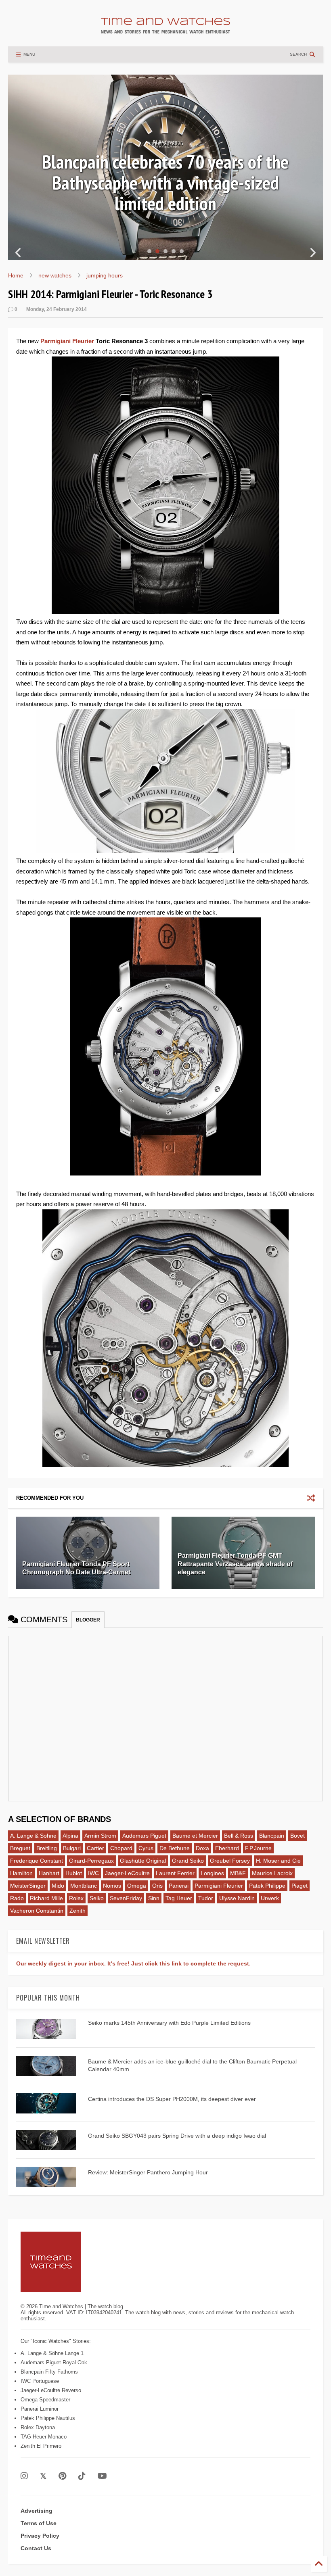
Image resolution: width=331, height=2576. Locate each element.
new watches (55, 275)
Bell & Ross (239, 1836)
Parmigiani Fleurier (67, 341)
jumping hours (105, 275)
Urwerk (270, 1898)
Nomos (112, 1886)
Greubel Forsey (230, 1861)
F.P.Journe (258, 1848)
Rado (17, 1898)
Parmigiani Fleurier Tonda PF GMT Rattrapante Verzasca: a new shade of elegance (235, 1564)
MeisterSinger (28, 1886)
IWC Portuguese (40, 2381)
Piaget (300, 1886)
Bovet (297, 1836)
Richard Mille (46, 1898)
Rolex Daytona (38, 2427)
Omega (137, 1886)
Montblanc (84, 1886)
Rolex (76, 1898)
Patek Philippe (267, 1886)
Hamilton (21, 1873)
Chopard (121, 1848)
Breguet (20, 1848)
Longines (212, 1873)
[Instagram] (24, 2476)
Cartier (95, 1848)
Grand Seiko (188, 1861)
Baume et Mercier (195, 1836)
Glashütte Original (143, 1861)
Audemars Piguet (144, 1836)
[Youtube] (102, 2476)
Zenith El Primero (41, 2446)
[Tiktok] (82, 2476)
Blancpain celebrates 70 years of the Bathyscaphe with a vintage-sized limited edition (165, 182)
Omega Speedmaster (45, 2400)
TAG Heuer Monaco (44, 2437)
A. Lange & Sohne (33, 1836)
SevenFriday (126, 1898)
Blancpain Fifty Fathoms (49, 2372)
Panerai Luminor (40, 2409)
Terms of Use (39, 2523)
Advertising (37, 2511)
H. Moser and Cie (278, 1861)
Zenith (78, 1911)
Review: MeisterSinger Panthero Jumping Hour (148, 2172)
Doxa (202, 1848)
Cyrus (146, 1848)
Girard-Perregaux (91, 1861)
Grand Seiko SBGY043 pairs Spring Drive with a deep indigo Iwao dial (177, 2136)
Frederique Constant (37, 1861)
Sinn (154, 1898)
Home (16, 275)
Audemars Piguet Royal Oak (54, 2362)
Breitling (47, 1848)
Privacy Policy (40, 2536)
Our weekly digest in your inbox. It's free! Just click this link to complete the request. (133, 1963)
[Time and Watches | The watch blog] (165, 30)
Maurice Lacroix (272, 1873)
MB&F (238, 1873)
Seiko (97, 1898)
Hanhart (49, 1873)
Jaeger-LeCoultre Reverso (51, 2390)
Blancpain (272, 1836)
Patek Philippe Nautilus (48, 2418)
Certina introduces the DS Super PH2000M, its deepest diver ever (172, 2099)
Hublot (74, 1873)
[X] (43, 2476)
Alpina (70, 1836)
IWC (93, 1873)
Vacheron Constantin (37, 1911)
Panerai (179, 1886)
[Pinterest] (62, 2476)
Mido (58, 1886)
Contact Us (36, 2548)
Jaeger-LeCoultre (127, 1873)
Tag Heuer (179, 1898)
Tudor (206, 1898)
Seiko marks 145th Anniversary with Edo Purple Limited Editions (169, 2023)
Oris (157, 1886)
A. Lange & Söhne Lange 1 (52, 2353)
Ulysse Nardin (237, 1898)
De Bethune (175, 1848)
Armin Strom (100, 1836)
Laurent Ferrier (175, 1873)
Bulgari (72, 1848)
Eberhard (227, 1848)
